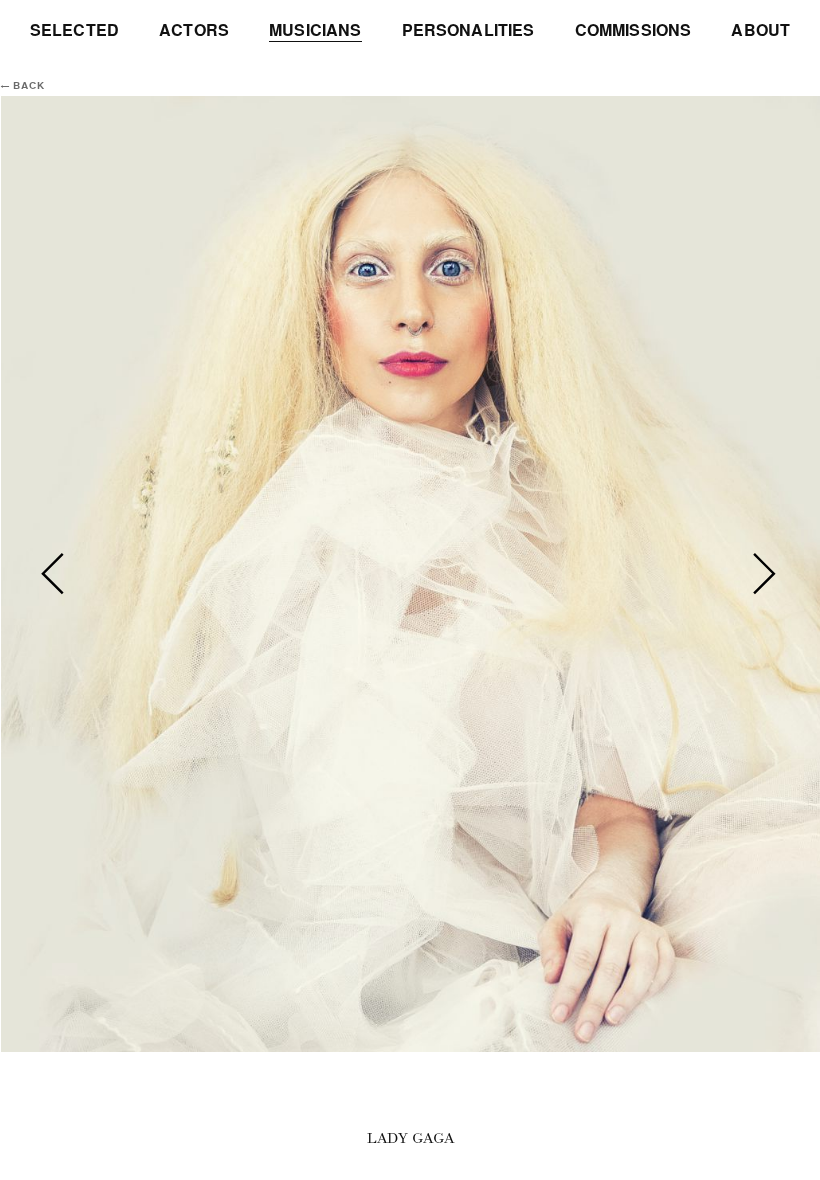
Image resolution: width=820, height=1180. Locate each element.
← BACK (23, 86)
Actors (194, 30)
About (760, 30)
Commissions (633, 30)
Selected (74, 30)
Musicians (315, 30)
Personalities (468, 30)
